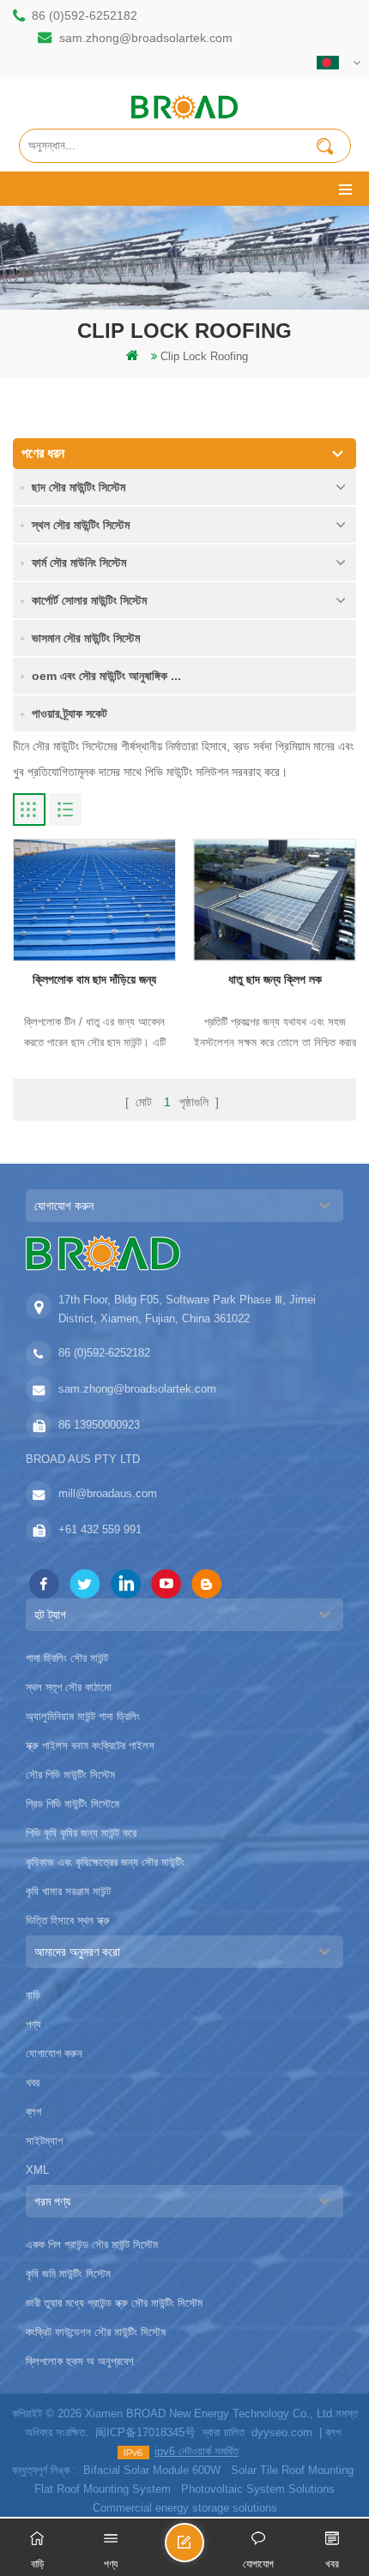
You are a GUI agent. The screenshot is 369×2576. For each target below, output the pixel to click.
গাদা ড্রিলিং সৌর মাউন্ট (67, 1658)
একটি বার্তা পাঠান (203, 2550)
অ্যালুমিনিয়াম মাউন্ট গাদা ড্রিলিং (83, 1716)
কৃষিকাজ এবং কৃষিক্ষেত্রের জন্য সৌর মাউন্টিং (105, 1862)
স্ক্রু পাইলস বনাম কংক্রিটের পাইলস (90, 1745)
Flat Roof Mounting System (103, 2489)
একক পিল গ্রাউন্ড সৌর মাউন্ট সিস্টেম (92, 2245)
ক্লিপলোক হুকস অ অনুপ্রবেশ (80, 2361)
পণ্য (33, 2024)
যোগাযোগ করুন (54, 2053)
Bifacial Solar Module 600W (152, 2470)
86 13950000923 (99, 1425)
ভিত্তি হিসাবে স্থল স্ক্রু (68, 1920)
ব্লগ (33, 2112)
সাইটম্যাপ (44, 2141)
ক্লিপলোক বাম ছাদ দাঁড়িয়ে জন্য (94, 979)
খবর (33, 2082)
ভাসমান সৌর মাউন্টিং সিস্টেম (86, 638)
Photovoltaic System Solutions (258, 2489)
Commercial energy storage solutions (185, 2508)
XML (37, 2170)
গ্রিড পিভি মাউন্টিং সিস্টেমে (73, 1804)
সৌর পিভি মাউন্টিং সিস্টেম (70, 1775)
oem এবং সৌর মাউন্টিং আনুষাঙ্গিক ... (106, 676)
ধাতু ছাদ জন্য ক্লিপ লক (275, 979)
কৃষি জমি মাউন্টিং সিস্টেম (68, 2274)
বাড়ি (33, 1995)
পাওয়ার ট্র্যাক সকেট (70, 713)
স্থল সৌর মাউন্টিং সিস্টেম (81, 525)
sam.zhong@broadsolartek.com (146, 38)
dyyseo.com (282, 2432)
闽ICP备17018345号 (145, 2432)
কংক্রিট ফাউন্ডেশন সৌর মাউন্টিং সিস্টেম (96, 2332)
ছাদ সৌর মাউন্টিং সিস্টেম (79, 487)
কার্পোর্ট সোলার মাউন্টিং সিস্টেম (89, 600)
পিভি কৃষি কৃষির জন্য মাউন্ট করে (81, 1833)
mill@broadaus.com (108, 1493)
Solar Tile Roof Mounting (292, 2470)
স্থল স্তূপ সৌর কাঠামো (69, 1687)
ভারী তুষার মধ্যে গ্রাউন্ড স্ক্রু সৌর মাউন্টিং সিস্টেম (114, 2303)
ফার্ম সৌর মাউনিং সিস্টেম (79, 563)
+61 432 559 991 (100, 1529)
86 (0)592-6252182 (85, 15)
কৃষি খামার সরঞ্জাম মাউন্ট (68, 1891)
